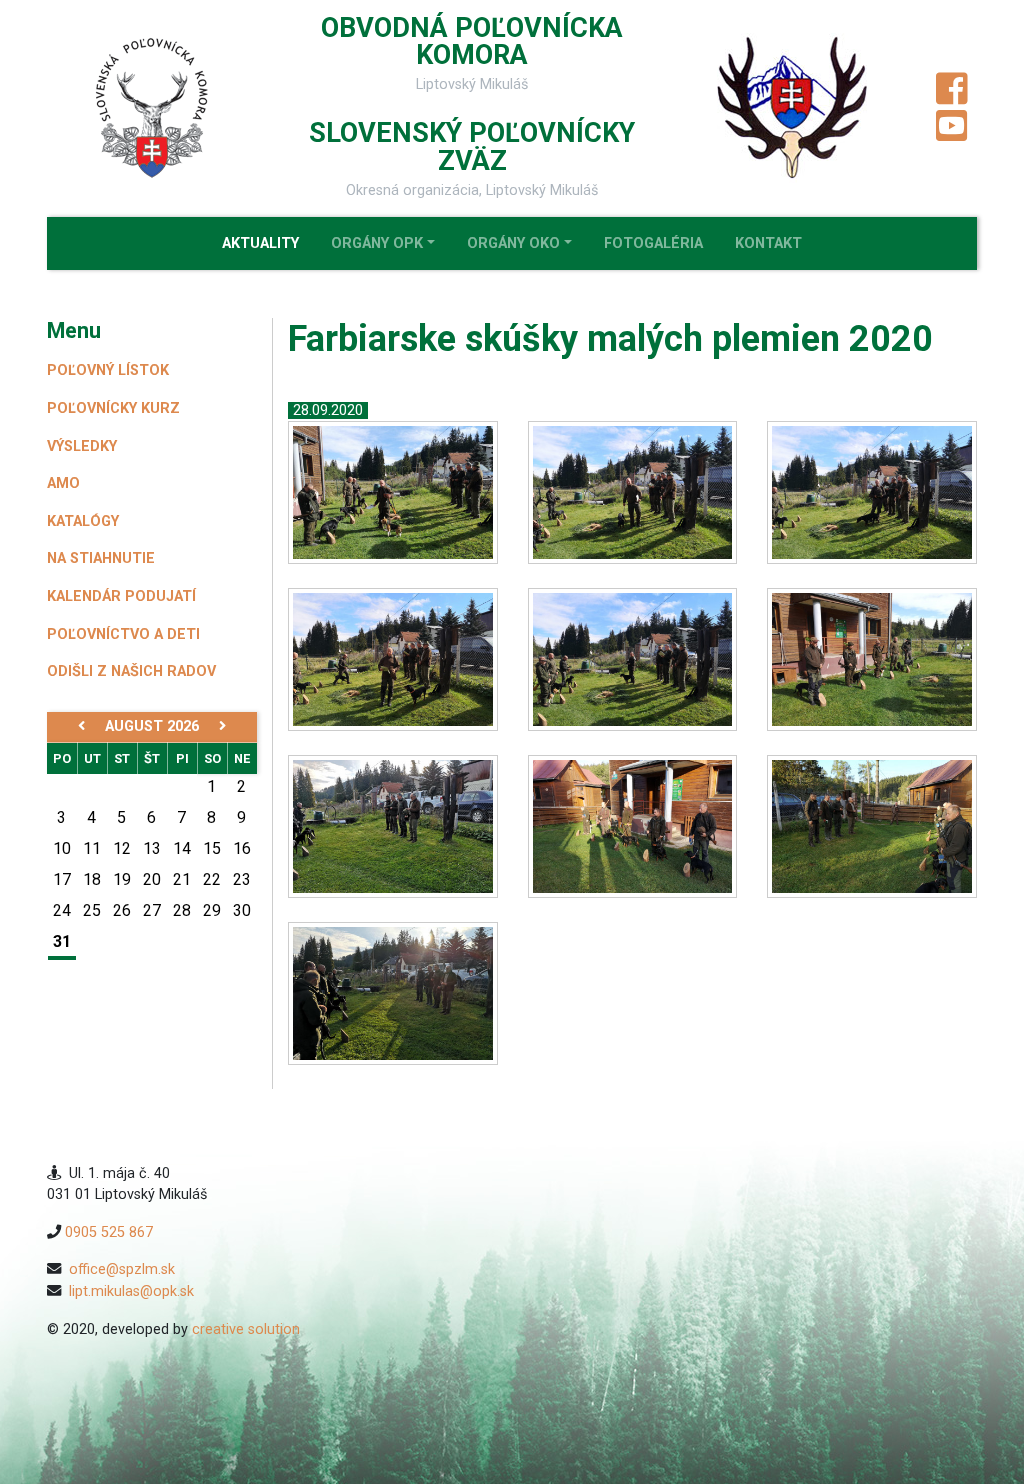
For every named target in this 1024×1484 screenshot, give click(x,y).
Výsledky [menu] (82, 446)
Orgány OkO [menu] (513, 243)
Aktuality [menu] (260, 243)
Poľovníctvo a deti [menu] (123, 634)
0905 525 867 (109, 1232)
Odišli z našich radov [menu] (131, 671)
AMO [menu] (63, 483)
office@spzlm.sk (122, 1269)
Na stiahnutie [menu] (101, 558)
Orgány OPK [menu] (377, 243)
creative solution (246, 1329)
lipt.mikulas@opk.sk (131, 1291)
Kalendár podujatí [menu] (121, 596)
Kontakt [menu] (768, 243)
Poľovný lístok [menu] (108, 370)
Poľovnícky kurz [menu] (113, 408)
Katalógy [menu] (83, 521)
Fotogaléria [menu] (653, 243)
